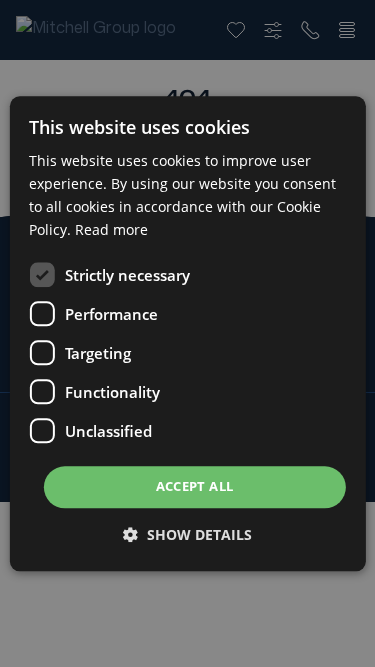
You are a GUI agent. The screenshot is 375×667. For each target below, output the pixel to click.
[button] (187, 534)
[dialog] (187, 333)
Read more (111, 229)
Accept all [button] (195, 487)
